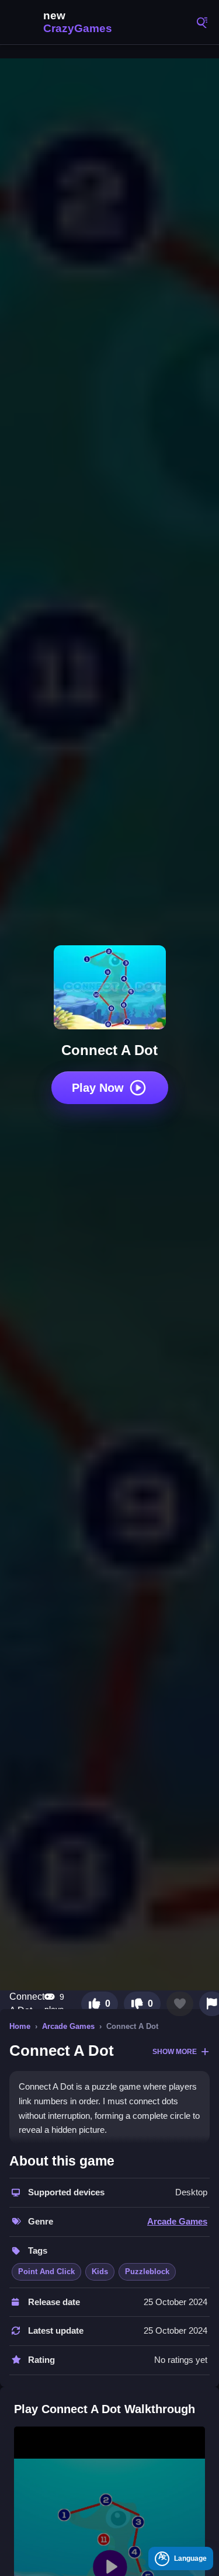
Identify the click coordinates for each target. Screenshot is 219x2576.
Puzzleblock (147, 2272)
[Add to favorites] (180, 2004)
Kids (100, 2272)
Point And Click (46, 2272)
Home (20, 2026)
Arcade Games (68, 2026)
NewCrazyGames (64, 22)
